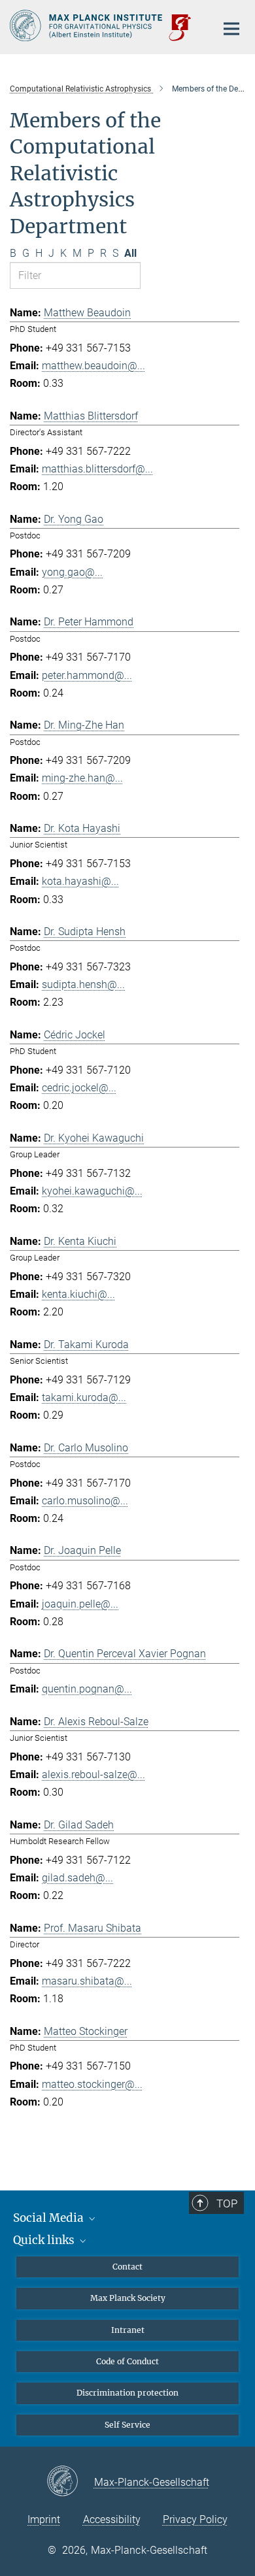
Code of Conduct (127, 2361)
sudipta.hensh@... (83, 984)
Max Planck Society (128, 2298)
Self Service (127, 2425)
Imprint (44, 2519)
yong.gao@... (72, 572)
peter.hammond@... (87, 675)
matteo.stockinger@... (92, 2084)
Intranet (128, 2330)
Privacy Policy (195, 2519)
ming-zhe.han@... (82, 778)
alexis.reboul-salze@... (93, 1775)
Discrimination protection (127, 2393)
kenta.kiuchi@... (78, 1294)
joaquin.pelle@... (80, 1604)
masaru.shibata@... (87, 1981)
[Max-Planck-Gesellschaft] (70, 2482)
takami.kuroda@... (84, 1397)
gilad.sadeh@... (77, 1878)
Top (227, 2204)
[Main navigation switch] (231, 29)
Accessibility (112, 2519)
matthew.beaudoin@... (93, 366)
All (130, 253)
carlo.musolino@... (85, 1501)
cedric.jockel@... (79, 1088)
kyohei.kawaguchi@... (92, 1191)
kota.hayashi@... (80, 881)
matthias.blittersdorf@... (97, 469)
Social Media (50, 2218)
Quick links (45, 2240)
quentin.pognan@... (87, 1689)
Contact (127, 2267)
